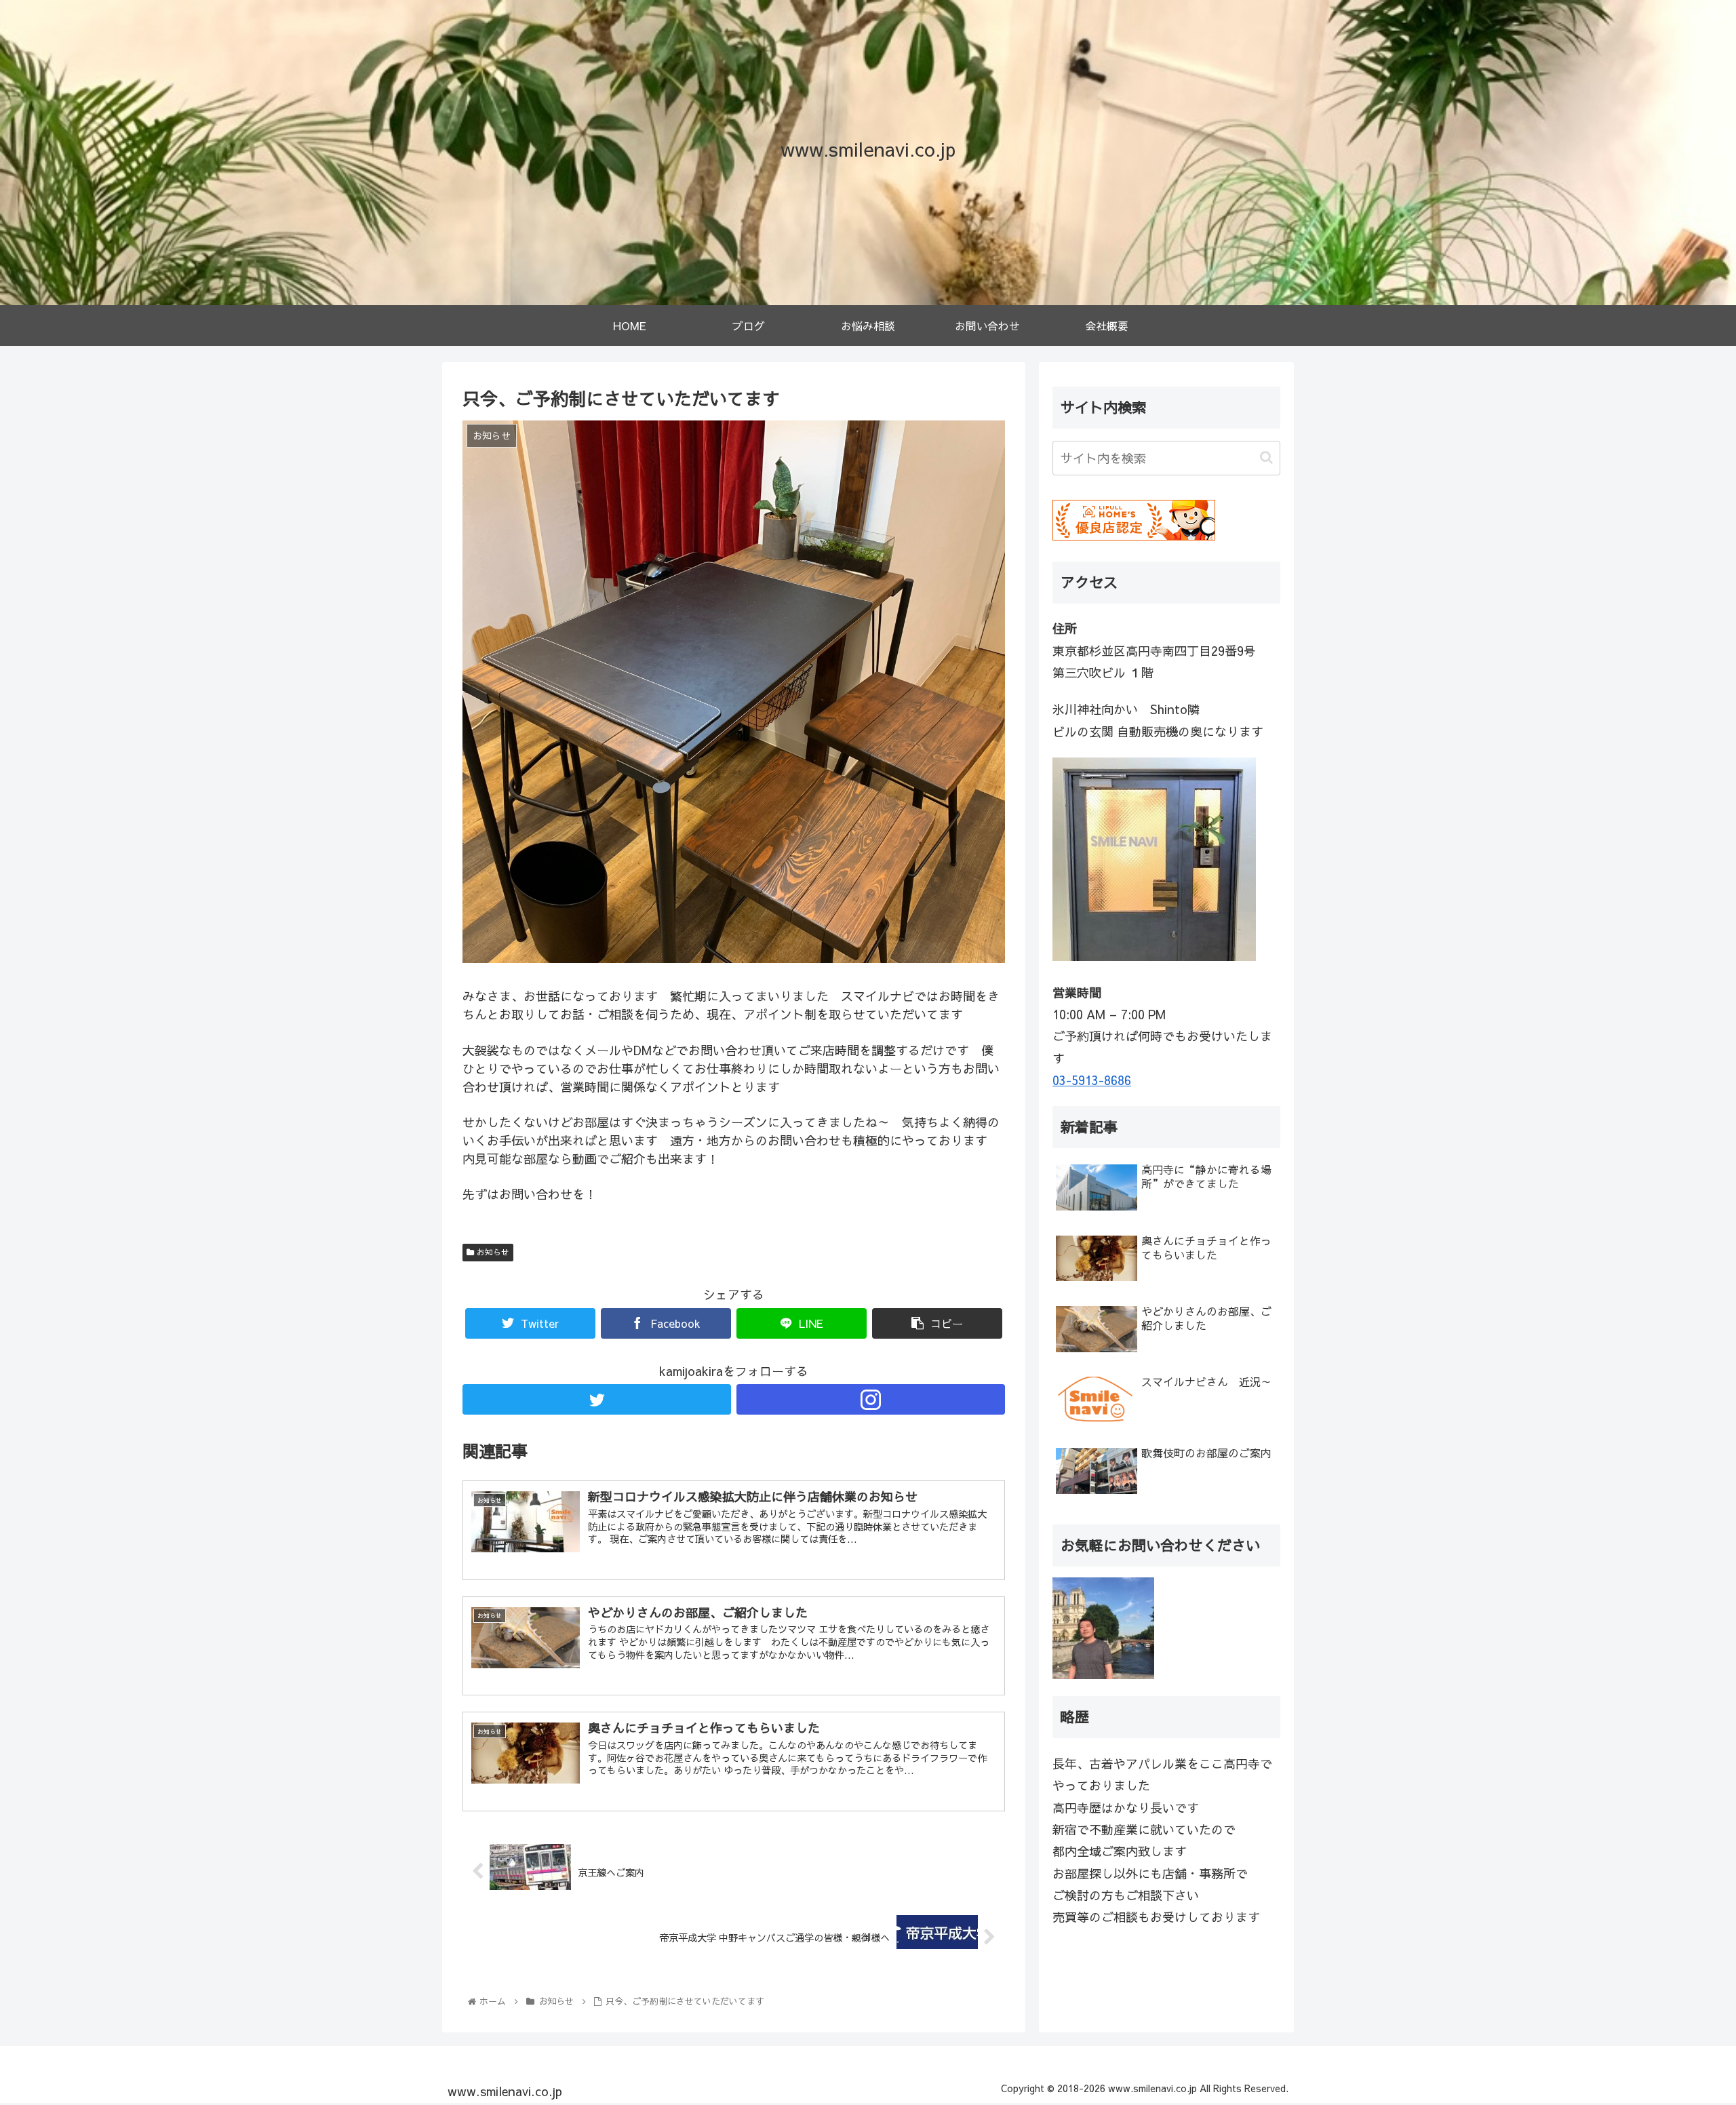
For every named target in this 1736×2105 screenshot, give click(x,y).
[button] (1266, 457)
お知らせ (492, 1252)
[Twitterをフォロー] (597, 1399)
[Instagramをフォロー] (871, 1399)
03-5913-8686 (1092, 1080)
